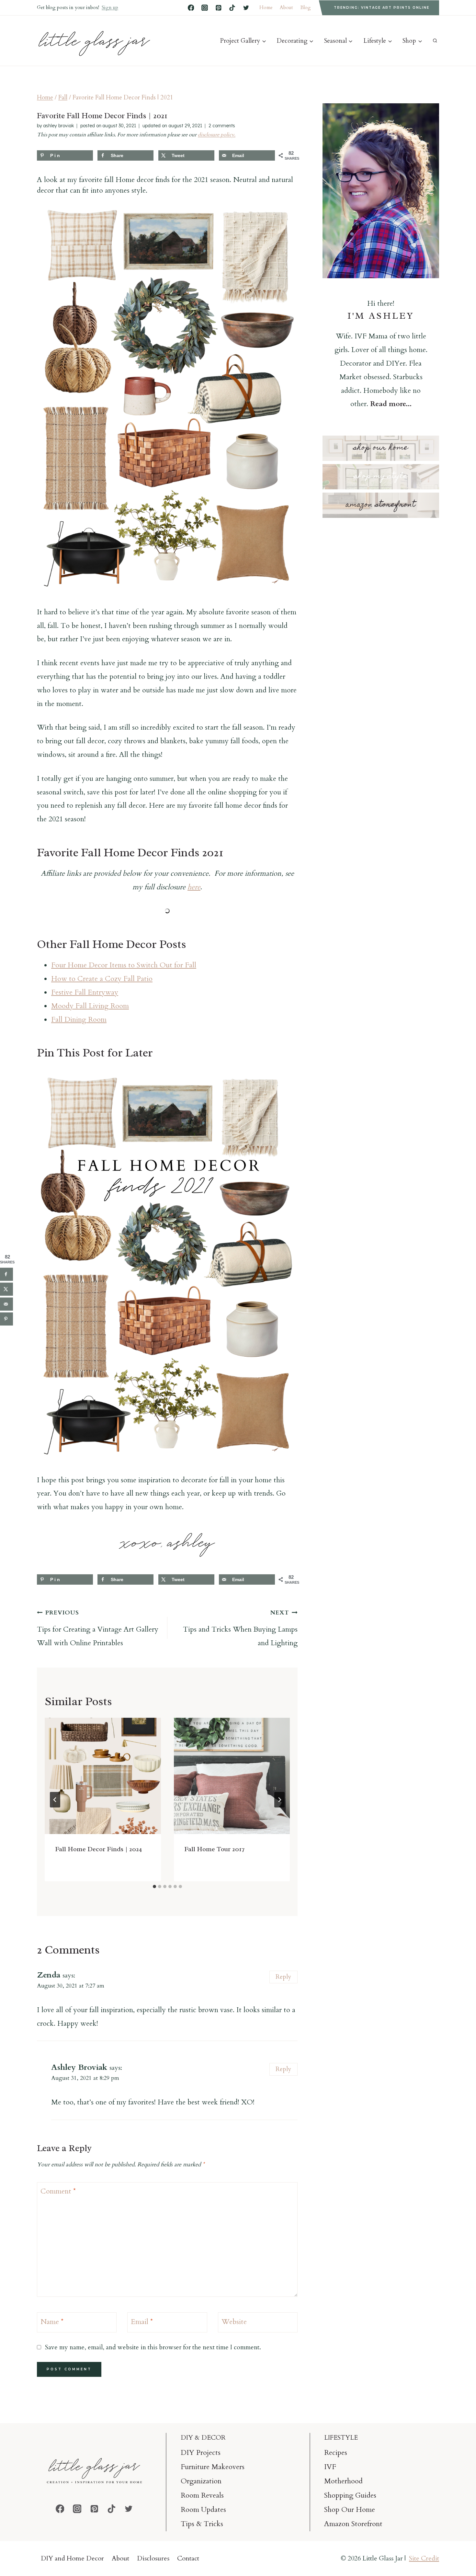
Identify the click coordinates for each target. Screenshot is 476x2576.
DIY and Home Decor (72, 2558)
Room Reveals (202, 2495)
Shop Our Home (350, 2510)
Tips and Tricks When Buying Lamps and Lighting (240, 1628)
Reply (283, 1977)
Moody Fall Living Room (90, 1006)
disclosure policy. (217, 135)
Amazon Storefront (353, 2524)
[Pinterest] (219, 8)
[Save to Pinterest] (6, 1319)
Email (142, 2322)
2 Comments (222, 126)
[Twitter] (246, 8)
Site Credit (424, 2558)
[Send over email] (6, 1304)
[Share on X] (6, 1289)
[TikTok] (232, 8)
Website (234, 2322)
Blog (306, 7)
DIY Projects (201, 2453)
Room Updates (203, 2510)
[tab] (154, 1886)
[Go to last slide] (55, 1800)
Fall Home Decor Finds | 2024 (98, 1849)
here (194, 887)
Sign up (110, 7)
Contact (188, 2558)
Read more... (391, 404)
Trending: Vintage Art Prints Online (382, 8)
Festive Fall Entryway (85, 992)
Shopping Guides (350, 2495)
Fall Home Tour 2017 (214, 1849)
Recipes (336, 2453)
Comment (58, 2191)
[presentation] (103, 1776)
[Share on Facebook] (6, 1274)
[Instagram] (205, 8)
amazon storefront (381, 505)
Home (266, 7)
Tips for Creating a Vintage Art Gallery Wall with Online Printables (98, 1628)
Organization (201, 2481)
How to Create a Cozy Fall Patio (102, 979)
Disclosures (153, 2558)
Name (52, 2322)
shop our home (381, 448)
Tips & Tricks (202, 2524)
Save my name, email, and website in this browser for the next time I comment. (153, 2347)
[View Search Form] (435, 41)
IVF (330, 2467)
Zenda (49, 1975)
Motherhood (343, 2481)
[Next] (279, 1800)
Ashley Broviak (79, 2067)
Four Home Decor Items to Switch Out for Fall (124, 965)
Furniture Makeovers (213, 2467)
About (286, 7)
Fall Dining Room (79, 1020)
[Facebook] (191, 8)
